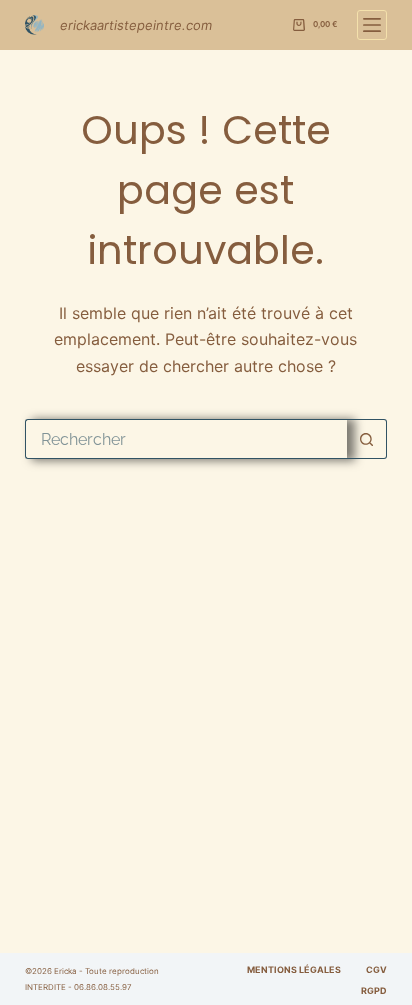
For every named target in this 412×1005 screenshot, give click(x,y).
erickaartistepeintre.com (136, 25)
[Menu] (372, 25)
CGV (376, 969)
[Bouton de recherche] (367, 439)
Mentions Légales (294, 969)
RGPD (374, 990)
